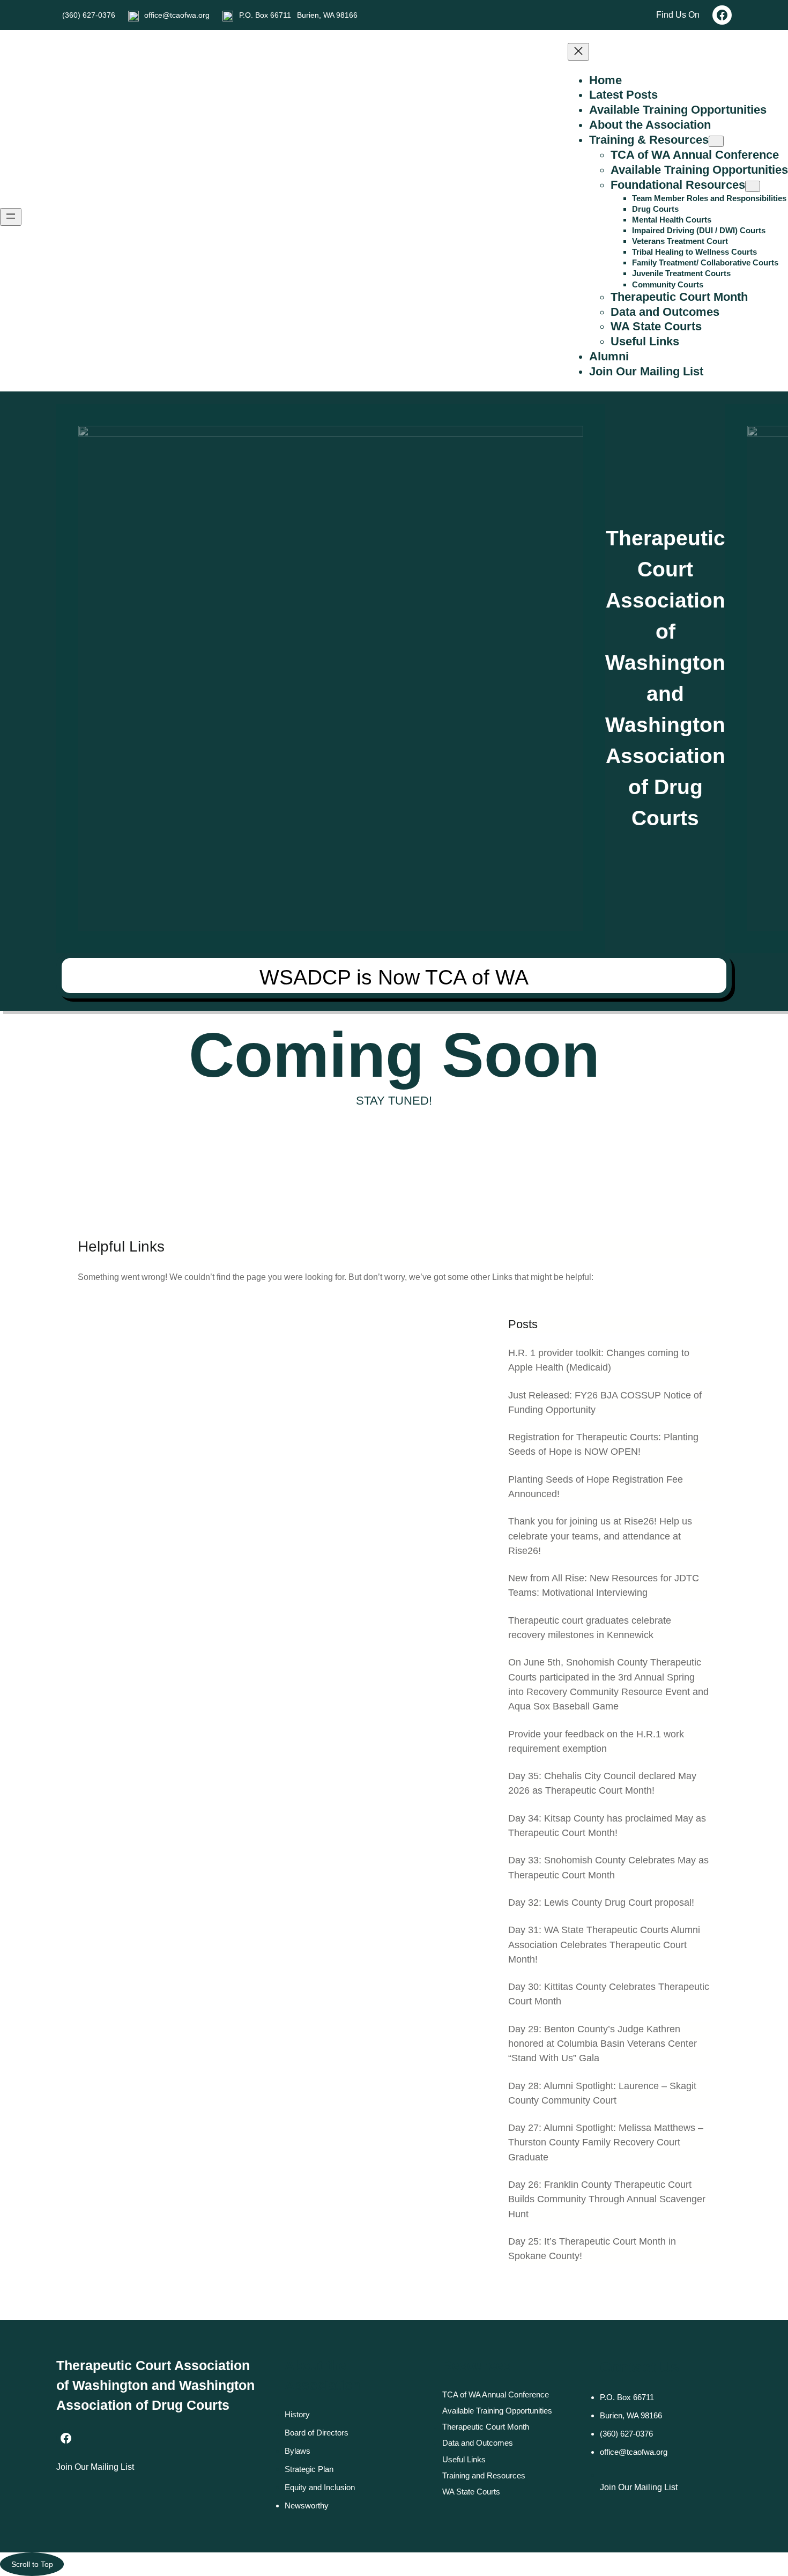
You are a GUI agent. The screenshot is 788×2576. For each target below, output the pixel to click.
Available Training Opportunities (497, 2411)
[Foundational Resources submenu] (753, 186)
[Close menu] (578, 52)
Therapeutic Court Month (486, 2427)
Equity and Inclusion (320, 2487)
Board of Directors (317, 2433)
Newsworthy (307, 2505)
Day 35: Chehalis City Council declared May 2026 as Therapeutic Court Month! (602, 1783)
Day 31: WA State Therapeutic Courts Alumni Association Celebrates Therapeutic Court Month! (604, 1945)
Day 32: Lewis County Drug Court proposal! (601, 1903)
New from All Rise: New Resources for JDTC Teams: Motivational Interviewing (604, 1585)
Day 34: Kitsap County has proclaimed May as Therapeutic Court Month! (607, 1826)
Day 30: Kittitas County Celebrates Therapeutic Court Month (609, 1994)
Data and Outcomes (478, 2443)
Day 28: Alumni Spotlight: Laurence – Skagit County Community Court (602, 2093)
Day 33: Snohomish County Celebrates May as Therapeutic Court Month (608, 1867)
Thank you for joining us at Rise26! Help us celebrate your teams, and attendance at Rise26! (600, 1536)
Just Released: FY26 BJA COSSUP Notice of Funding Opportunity (605, 1402)
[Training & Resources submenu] (716, 141)
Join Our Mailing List (95, 2467)
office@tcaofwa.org (177, 15)
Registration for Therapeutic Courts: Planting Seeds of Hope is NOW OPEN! (603, 1444)
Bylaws (298, 2451)
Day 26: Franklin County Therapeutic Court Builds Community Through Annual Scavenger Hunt (607, 2199)
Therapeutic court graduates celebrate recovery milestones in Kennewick (590, 1628)
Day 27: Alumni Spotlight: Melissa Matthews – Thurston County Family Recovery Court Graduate (606, 2142)
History (297, 2414)
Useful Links (464, 2459)
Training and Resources (484, 2475)
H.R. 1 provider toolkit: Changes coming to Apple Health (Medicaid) (599, 1360)
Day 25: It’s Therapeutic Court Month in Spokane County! (592, 2249)
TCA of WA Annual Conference (496, 2394)
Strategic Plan (309, 2469)
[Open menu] (11, 217)
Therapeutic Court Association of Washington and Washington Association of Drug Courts (155, 2385)
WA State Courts (471, 2492)
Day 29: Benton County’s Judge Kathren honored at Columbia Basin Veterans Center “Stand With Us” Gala (603, 2044)
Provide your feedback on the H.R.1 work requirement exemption (596, 1741)
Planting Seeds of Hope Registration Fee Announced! (596, 1487)
